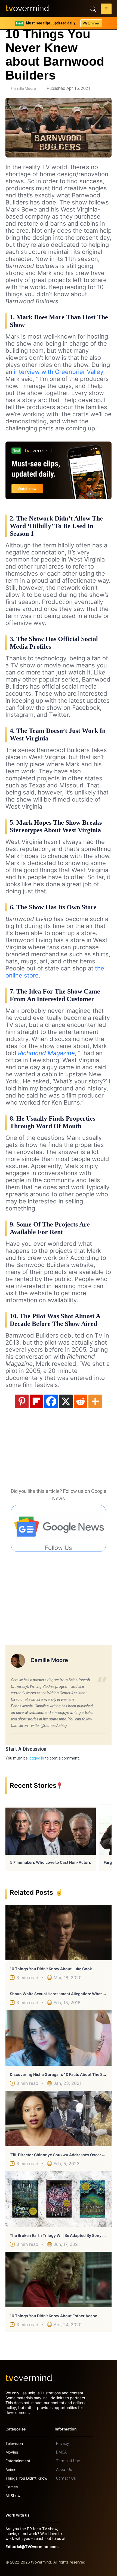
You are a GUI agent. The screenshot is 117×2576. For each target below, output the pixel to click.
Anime (11, 2469)
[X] (66, 1401)
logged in (36, 1758)
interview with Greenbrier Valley (59, 372)
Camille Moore (24, 89)
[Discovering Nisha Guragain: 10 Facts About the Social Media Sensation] (59, 2038)
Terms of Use (68, 2461)
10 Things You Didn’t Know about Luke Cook (51, 1969)
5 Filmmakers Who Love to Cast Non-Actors (51, 1862)
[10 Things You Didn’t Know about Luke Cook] (59, 1932)
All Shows (14, 2495)
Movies (12, 2452)
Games (12, 2487)
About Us (64, 2470)
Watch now (91, 23)
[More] (95, 1401)
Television (14, 2443)
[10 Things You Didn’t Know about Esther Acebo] (59, 2279)
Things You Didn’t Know (26, 2478)
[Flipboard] (36, 1401)
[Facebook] (51, 1401)
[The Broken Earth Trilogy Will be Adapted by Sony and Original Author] (59, 2199)
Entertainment (18, 2461)
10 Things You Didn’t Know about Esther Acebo (54, 2316)
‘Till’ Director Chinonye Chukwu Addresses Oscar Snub (61, 2155)
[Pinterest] (22, 1401)
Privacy (62, 2443)
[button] (106, 10)
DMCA (61, 2452)
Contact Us (66, 2478)
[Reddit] (81, 1401)
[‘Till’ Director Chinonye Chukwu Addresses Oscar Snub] (59, 2118)
